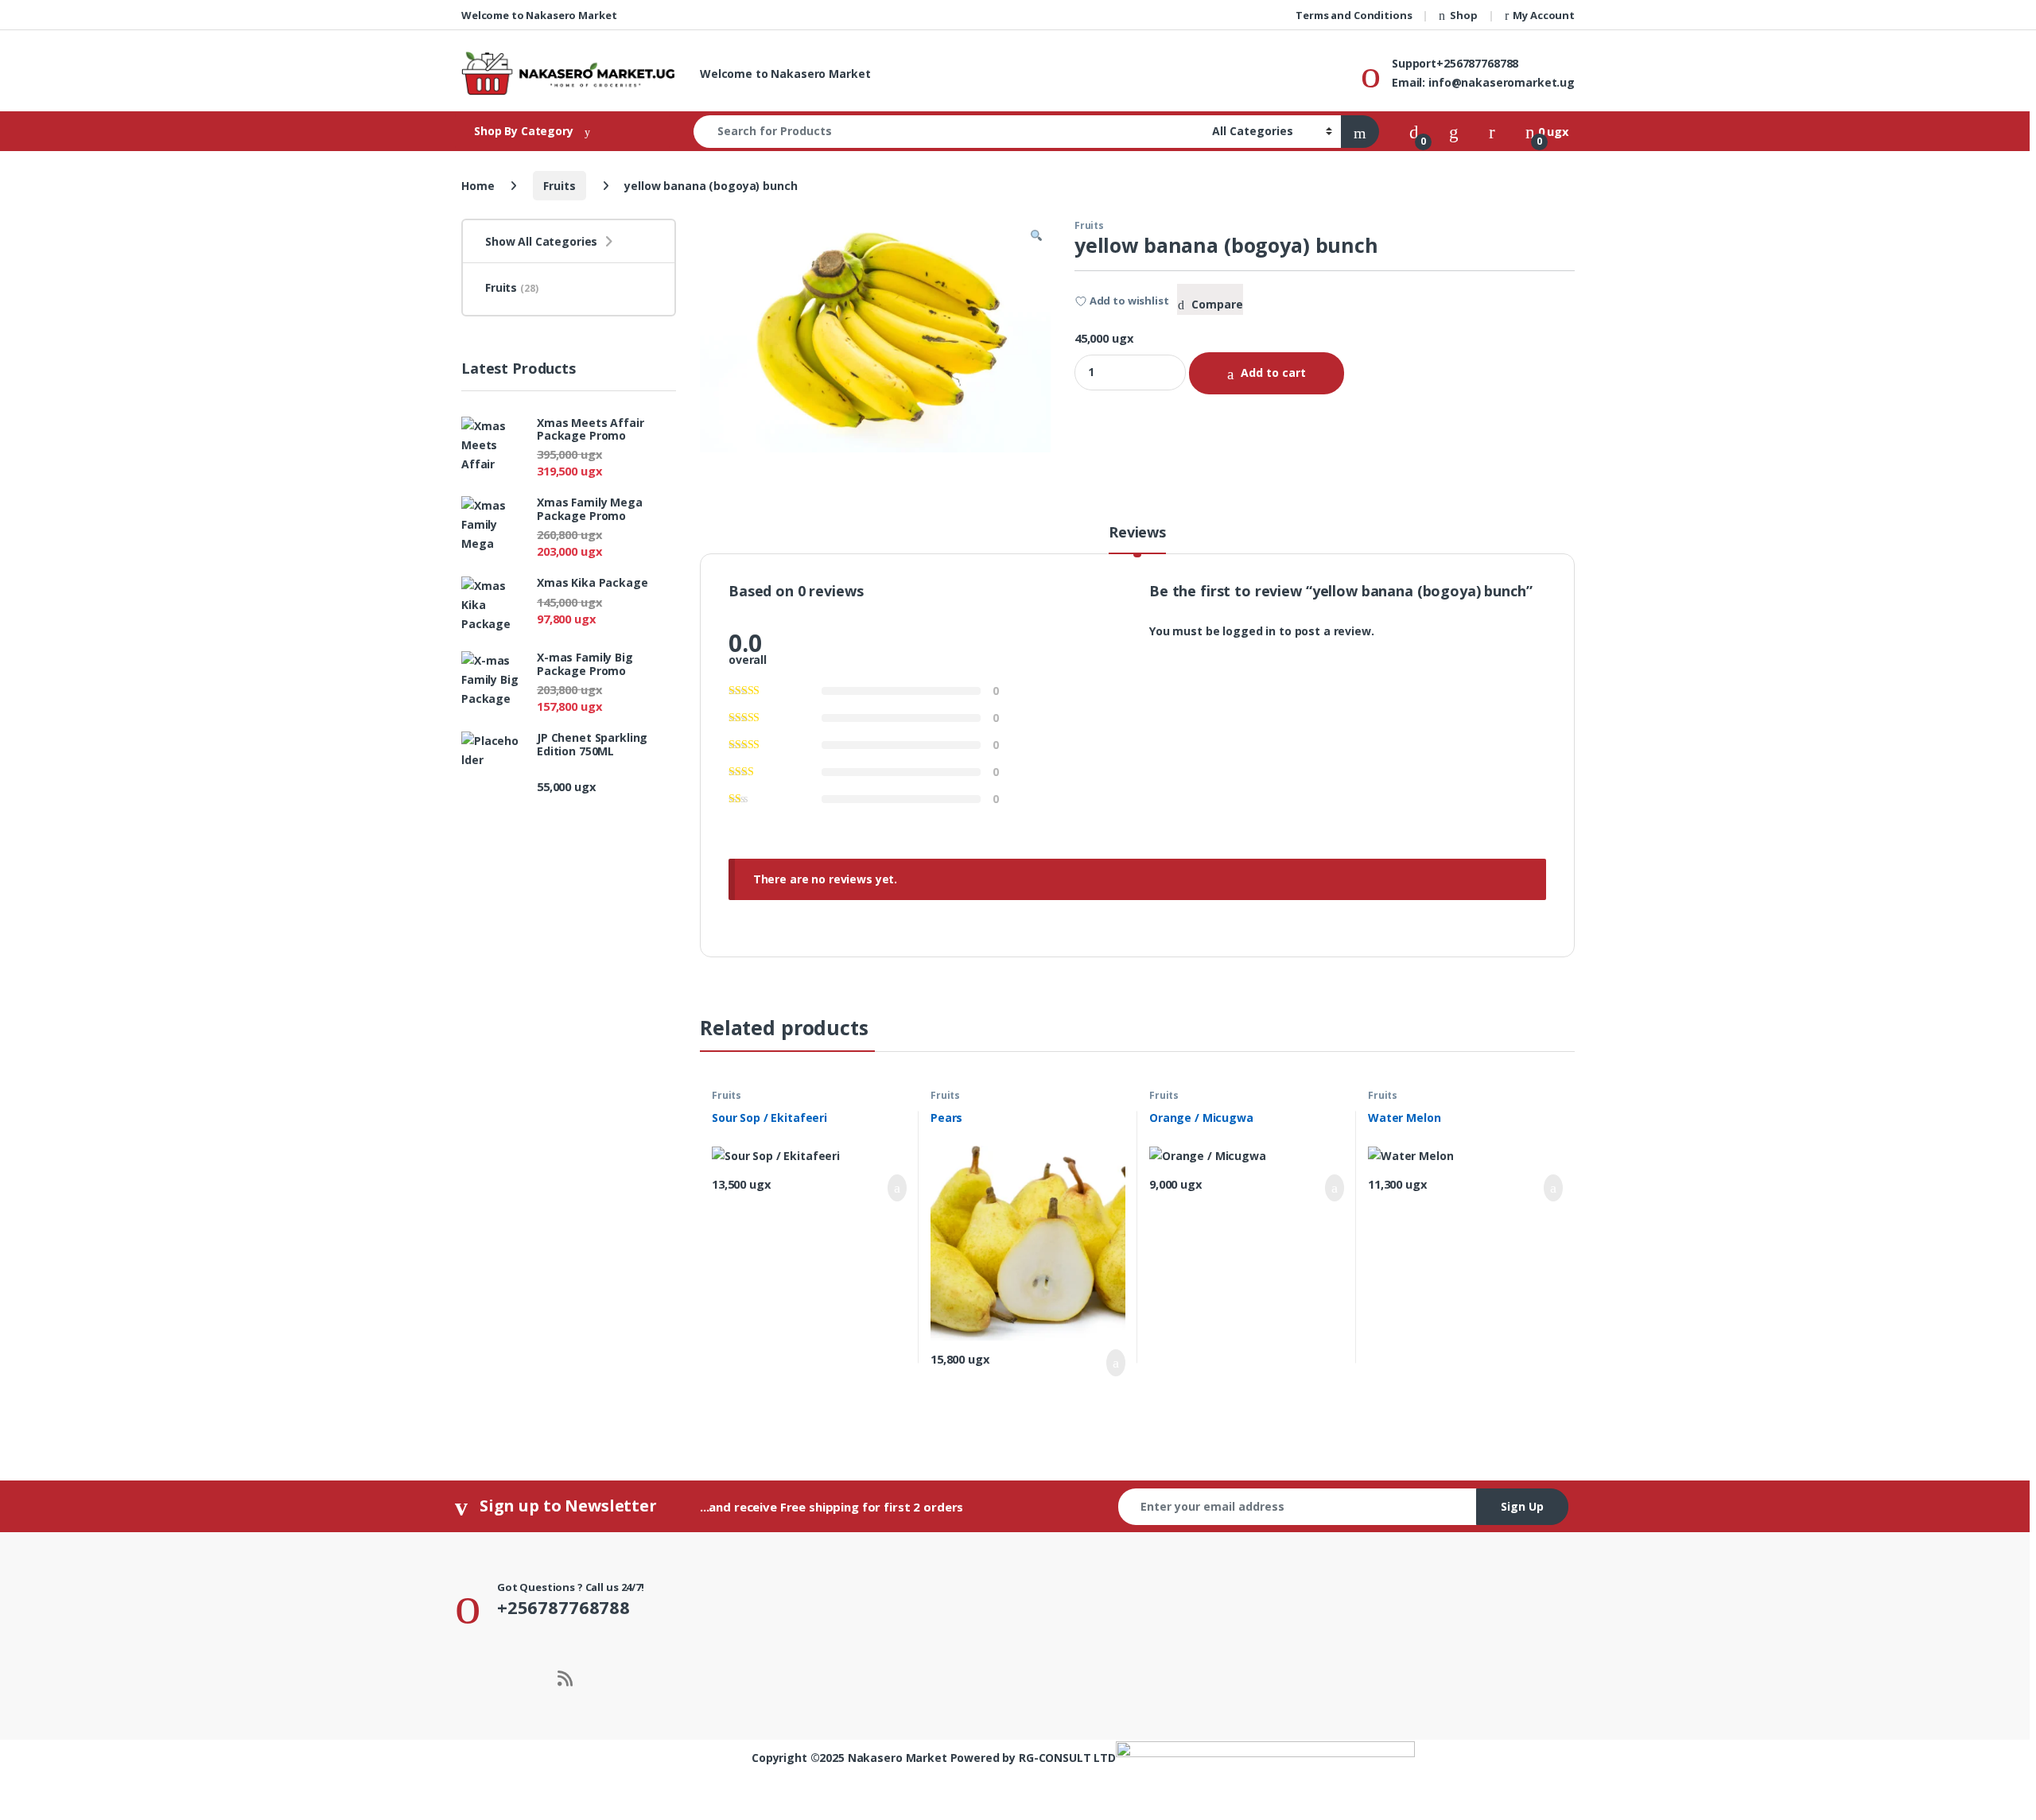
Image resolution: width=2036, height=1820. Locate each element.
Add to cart (1273, 373)
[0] (1414, 131)
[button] (1036, 236)
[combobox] (948, 132)
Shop (1463, 15)
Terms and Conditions (1354, 15)
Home (478, 186)
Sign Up (1522, 1506)
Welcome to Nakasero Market (539, 15)
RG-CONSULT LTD (1067, 1758)
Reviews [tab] (1137, 533)
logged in (1249, 631)
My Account (1544, 15)
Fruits (559, 186)
